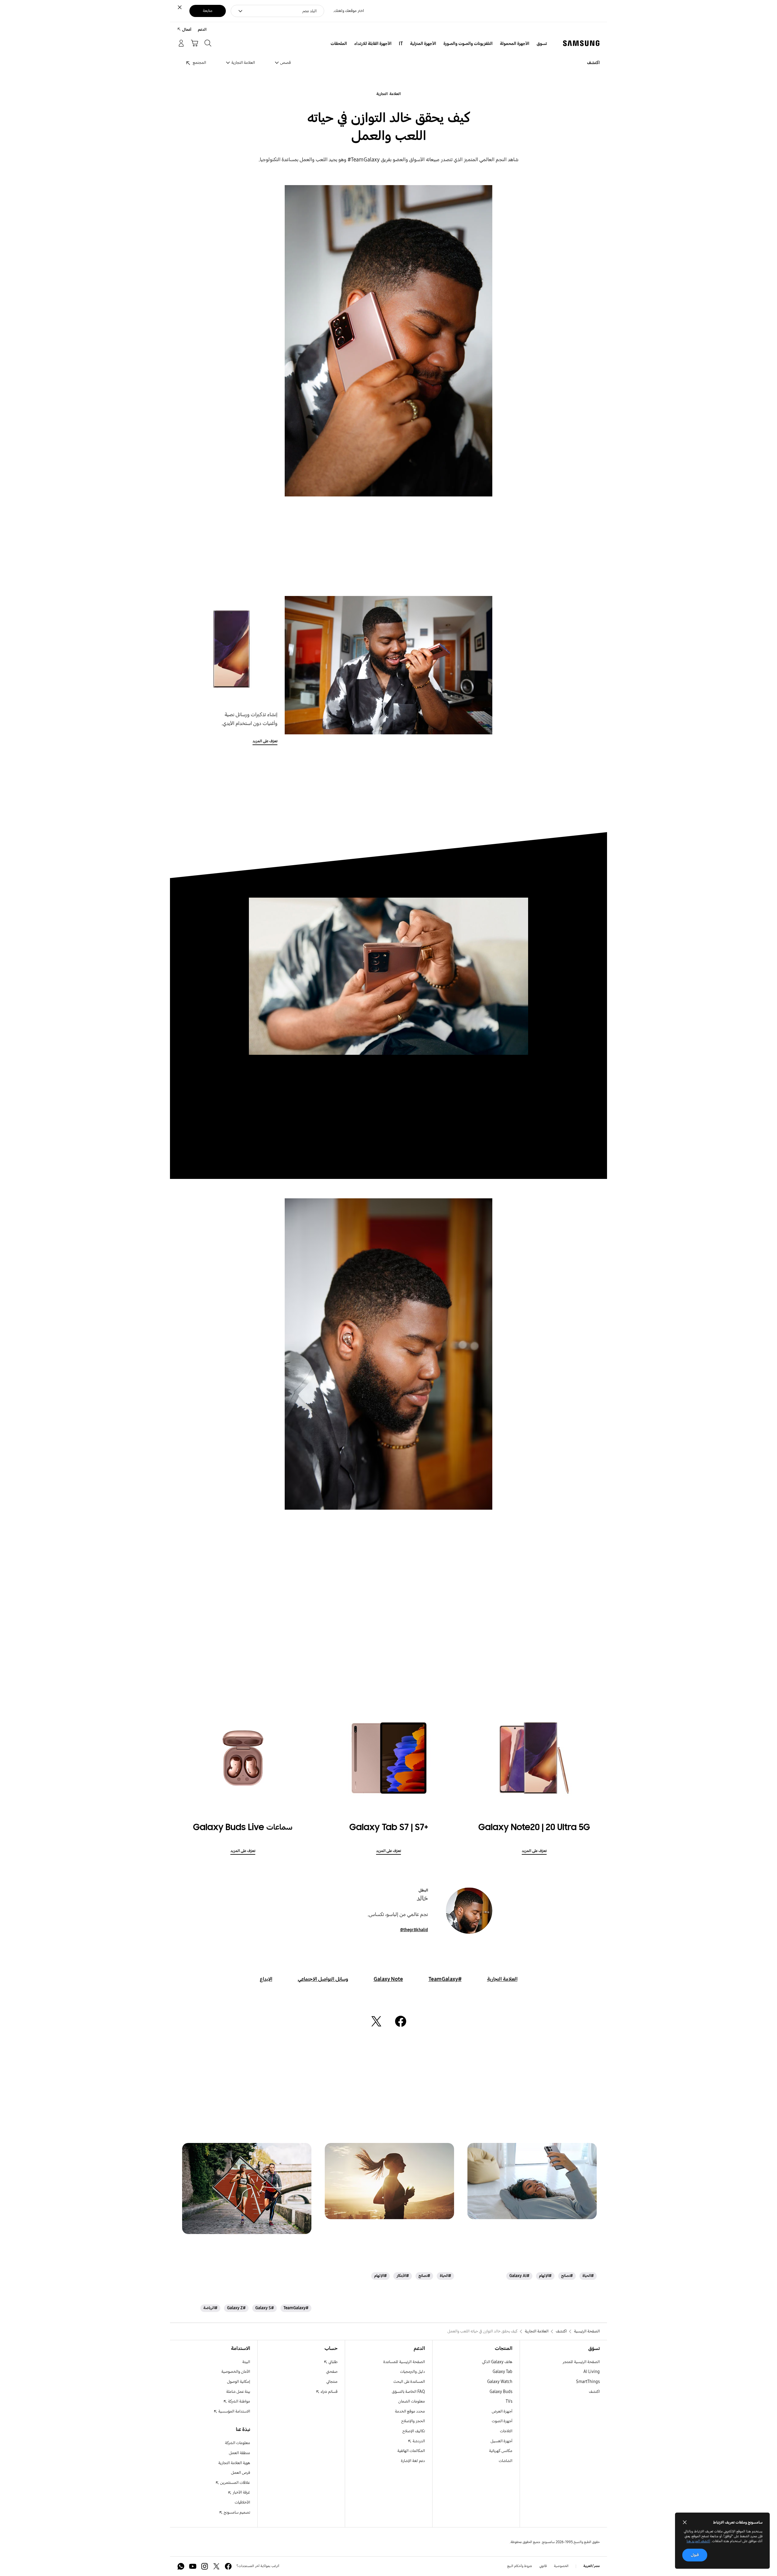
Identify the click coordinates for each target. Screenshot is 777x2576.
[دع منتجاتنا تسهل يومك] (532, 2181)
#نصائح (567, 2276)
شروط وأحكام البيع (520, 2566)
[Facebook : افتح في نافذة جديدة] (228, 2566)
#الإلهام (545, 2276)
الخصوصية (561, 2566)
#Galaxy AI (519, 2276)
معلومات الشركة (238, 2443)
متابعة (208, 11)
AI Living (592, 2372)
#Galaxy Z (236, 2308)
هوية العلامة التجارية (234, 2463)
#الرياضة (210, 2308)
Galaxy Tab (502, 2372)
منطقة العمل (239, 2453)
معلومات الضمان (412, 2401)
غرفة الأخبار (241, 2492)
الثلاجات (506, 2431)
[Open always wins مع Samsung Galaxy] (247, 2188)
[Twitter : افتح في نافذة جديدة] (216, 2566)
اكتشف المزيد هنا (698, 2541)
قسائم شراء (329, 2392)
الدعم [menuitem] (202, 30)
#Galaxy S (265, 2308)
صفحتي (332, 2372)
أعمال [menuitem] (187, 30)
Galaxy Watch (500, 2382)
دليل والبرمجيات (412, 2372)
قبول (695, 2555)
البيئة (246, 2362)
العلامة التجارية (388, 94)
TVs (509, 2401)
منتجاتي (332, 2382)
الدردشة (418, 2441)
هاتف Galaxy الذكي (497, 2362)
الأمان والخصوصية (236, 2372)
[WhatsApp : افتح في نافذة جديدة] (181, 2566)
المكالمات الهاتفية (411, 2451)
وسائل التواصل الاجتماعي (323, 1979)
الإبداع (266, 1979)
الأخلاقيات (242, 2502)
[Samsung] (581, 43)
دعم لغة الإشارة (413, 2461)
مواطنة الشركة (239, 2401)
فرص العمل (241, 2473)
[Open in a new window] (401, 2021)
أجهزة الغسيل (501, 2441)
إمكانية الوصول (239, 2382)
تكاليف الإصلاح (414, 2431)
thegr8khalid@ (414, 1930)
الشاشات (506, 2461)
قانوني (543, 2566)
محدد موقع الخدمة (410, 2411)
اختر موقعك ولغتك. (349, 11)
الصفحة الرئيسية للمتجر (581, 2362)
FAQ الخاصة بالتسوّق (408, 2392)
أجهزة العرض (502, 2411)
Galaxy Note (388, 1979)
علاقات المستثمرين (235, 2483)
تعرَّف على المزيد (265, 741)
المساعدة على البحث (409, 2382)
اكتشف (594, 2392)
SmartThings (588, 2382)
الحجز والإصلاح (413, 2421)
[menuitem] (542, 44)
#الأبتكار (403, 2276)
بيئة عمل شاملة (238, 2392)
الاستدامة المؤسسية (234, 2411)
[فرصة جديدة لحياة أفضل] (389, 2181)
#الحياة (588, 2276)
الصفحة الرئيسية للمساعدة (404, 2362)
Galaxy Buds (501, 2392)
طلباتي (333, 2362)
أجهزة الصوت (502, 2421)
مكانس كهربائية (501, 2451)
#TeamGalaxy (445, 1979)
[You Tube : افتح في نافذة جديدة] (193, 2566)
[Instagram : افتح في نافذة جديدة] (205, 2566)
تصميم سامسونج (236, 2512)
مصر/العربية (592, 2566)
